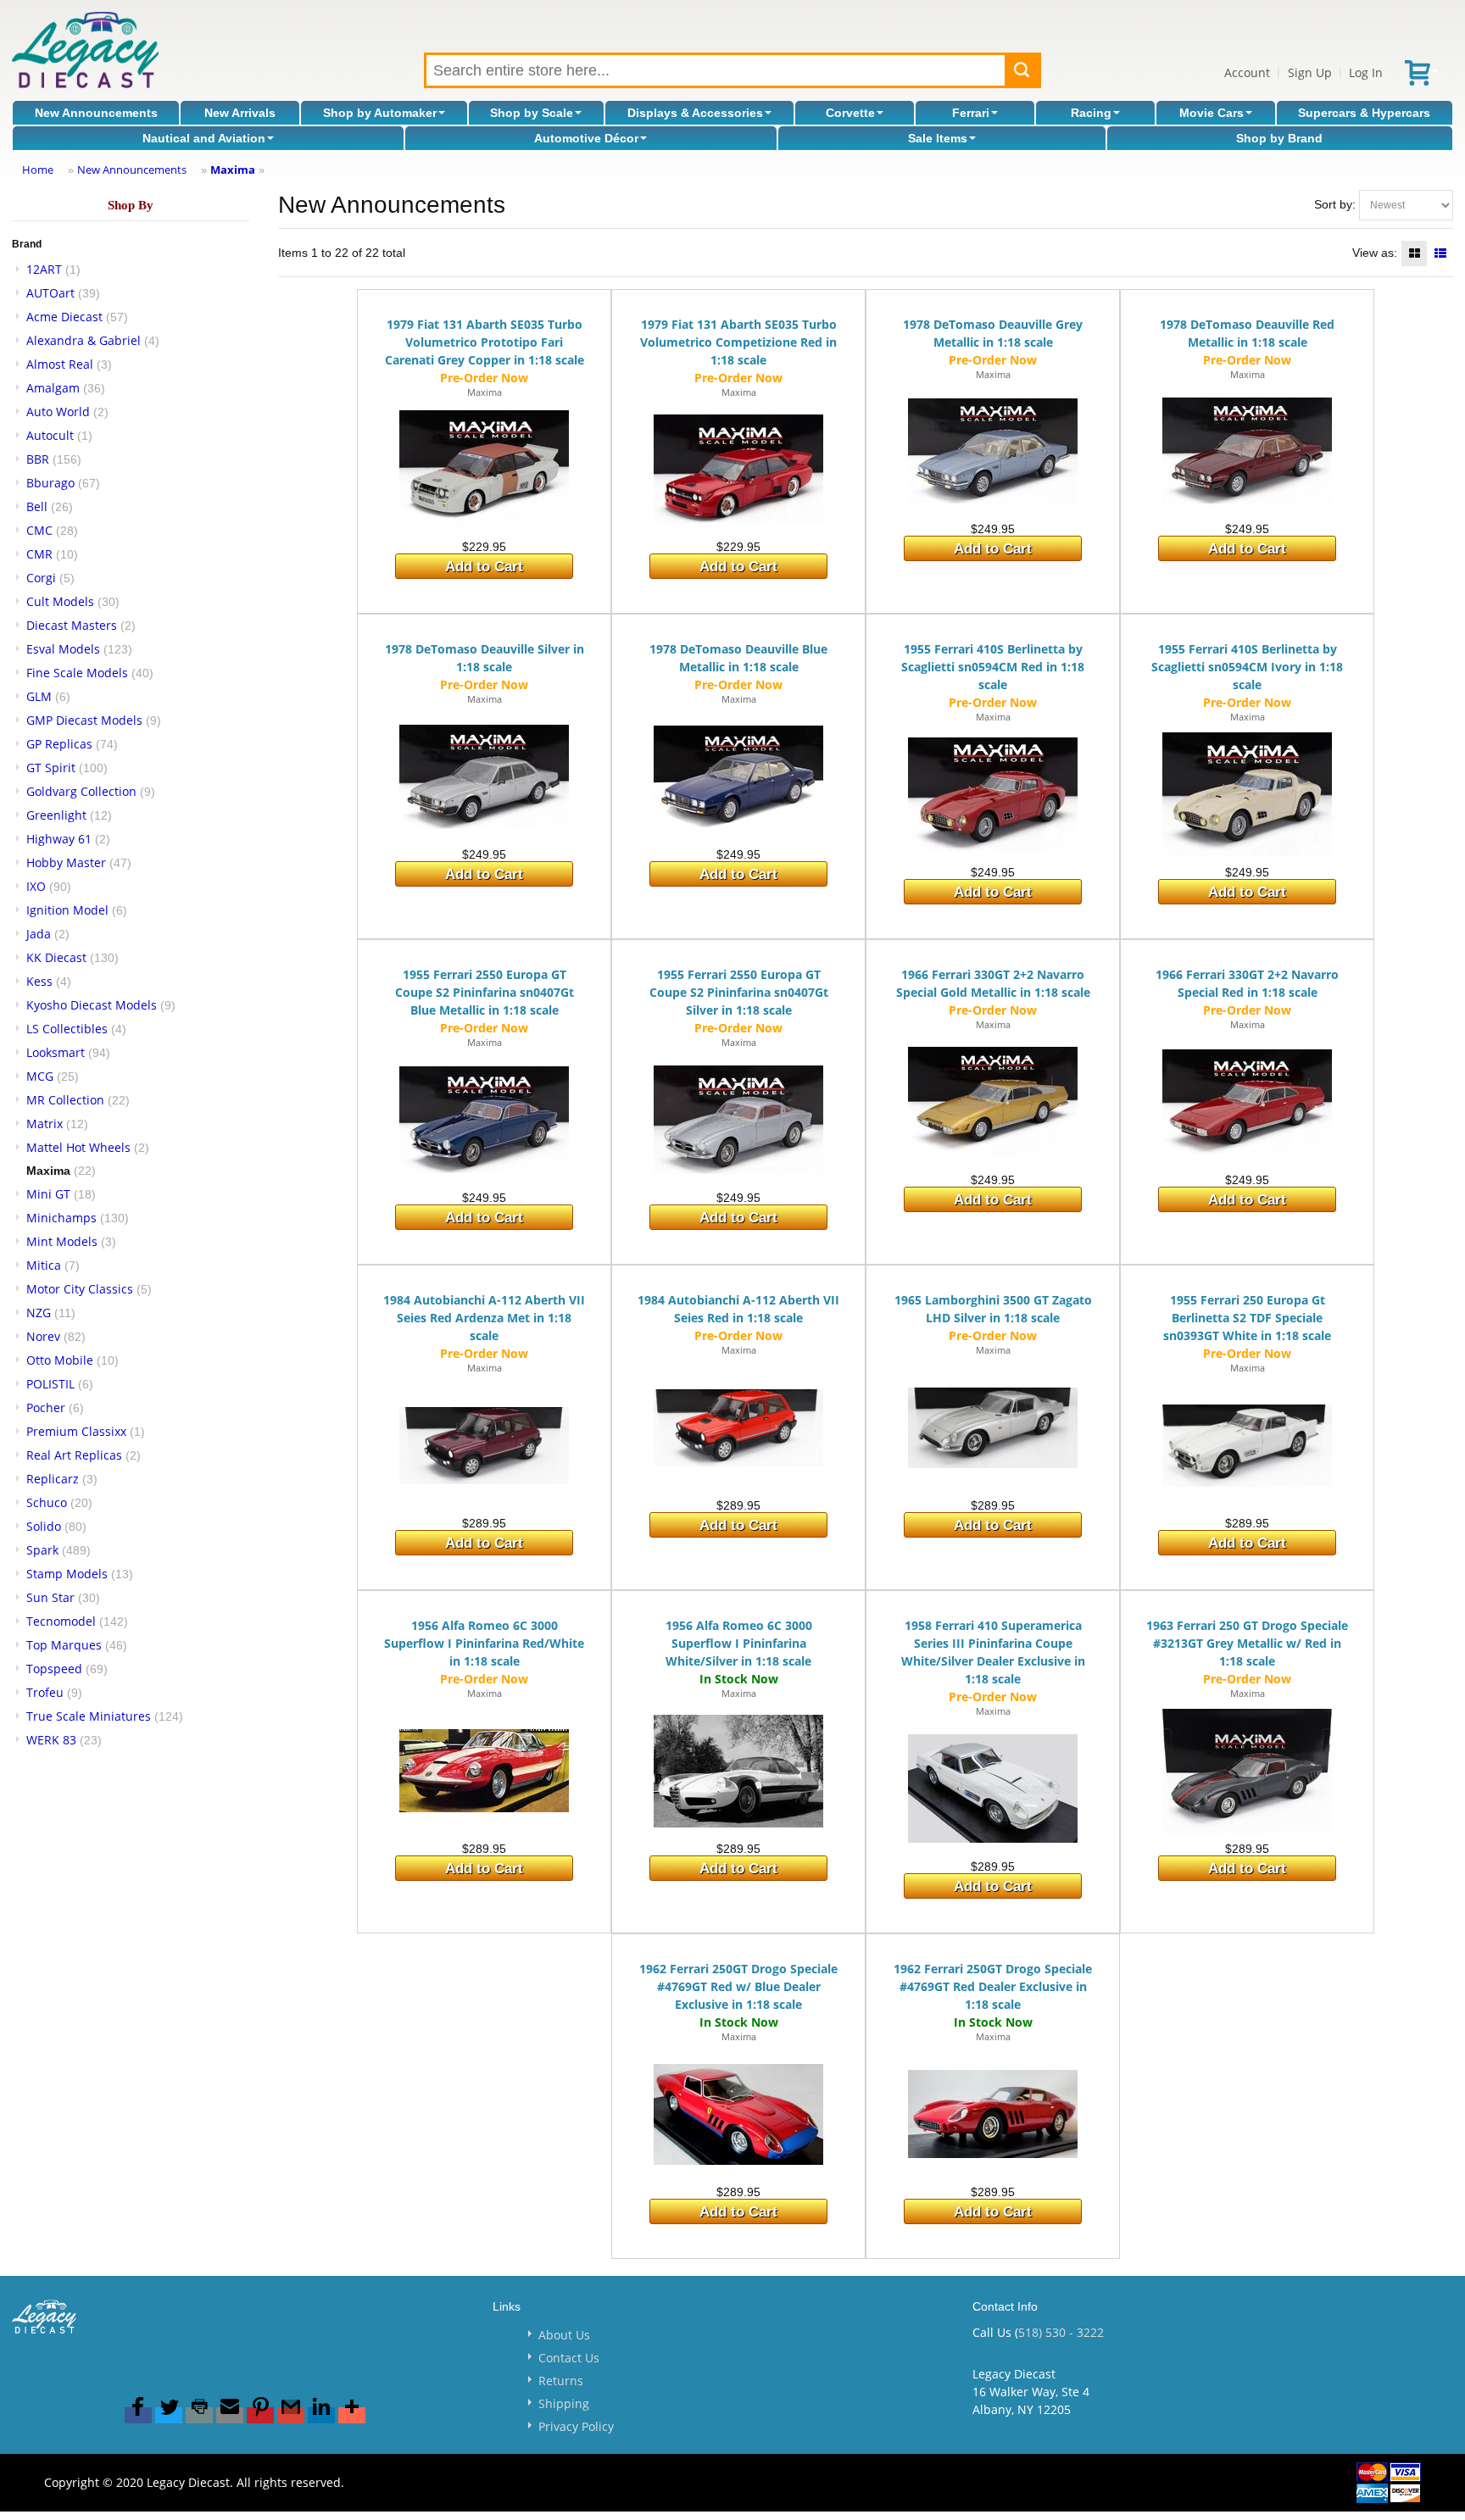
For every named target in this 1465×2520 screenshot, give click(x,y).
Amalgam (53, 388)
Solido (44, 1526)
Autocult (50, 435)
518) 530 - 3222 (1061, 2332)
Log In (1366, 72)
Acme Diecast (64, 317)
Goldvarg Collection (81, 791)
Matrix (45, 1124)
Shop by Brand (1279, 138)
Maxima (233, 170)
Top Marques (64, 1645)
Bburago (50, 483)
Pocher (46, 1407)
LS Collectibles (67, 1029)
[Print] (199, 2415)
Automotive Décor (586, 138)
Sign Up (1310, 72)
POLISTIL (50, 1384)
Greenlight (56, 815)
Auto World (58, 412)
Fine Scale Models (77, 673)
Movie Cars (1212, 113)
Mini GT (48, 1194)
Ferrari (971, 113)
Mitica (44, 1265)
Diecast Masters (72, 625)
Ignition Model (67, 910)
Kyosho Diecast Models (92, 1005)
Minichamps (61, 1218)
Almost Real (60, 364)
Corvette (850, 113)
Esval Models (63, 649)
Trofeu (45, 1692)
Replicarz (53, 1479)
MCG (40, 1076)
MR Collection (65, 1100)
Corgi (41, 578)
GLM (39, 696)
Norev (43, 1336)
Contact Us (569, 2358)
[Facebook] (138, 2415)
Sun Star (50, 1597)
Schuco (47, 1502)
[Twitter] (169, 2415)
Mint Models (62, 1241)
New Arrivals (240, 113)
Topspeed (54, 1669)
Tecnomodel (61, 1621)
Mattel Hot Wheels (78, 1147)
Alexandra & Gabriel (84, 340)
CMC (39, 530)
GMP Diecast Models (84, 720)
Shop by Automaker (380, 113)
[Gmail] (291, 2415)
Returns (561, 2381)
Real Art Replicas (74, 1455)
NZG (39, 1313)
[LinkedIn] (321, 2415)
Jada (39, 934)
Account (1247, 72)
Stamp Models (67, 1574)
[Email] (230, 2415)
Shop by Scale (532, 113)
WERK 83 (51, 1740)
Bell (37, 506)
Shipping (564, 2403)
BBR (38, 459)
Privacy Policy (576, 2426)
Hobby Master (66, 862)
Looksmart (56, 1052)
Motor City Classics (80, 1289)
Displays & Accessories (695, 113)
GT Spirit (51, 768)
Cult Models (60, 601)
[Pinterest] (260, 2415)
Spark (42, 1550)
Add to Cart (484, 567)
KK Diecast (56, 957)
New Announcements (96, 113)
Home (38, 170)
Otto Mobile (60, 1360)
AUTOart (50, 293)
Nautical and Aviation (204, 138)
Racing (1091, 113)
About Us (564, 2335)
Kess (39, 981)
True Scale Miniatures (89, 1716)
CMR (39, 554)
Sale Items (938, 138)
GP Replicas (59, 744)
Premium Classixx (76, 1431)
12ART (44, 269)
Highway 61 (59, 839)
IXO (36, 886)
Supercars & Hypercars (1364, 113)
